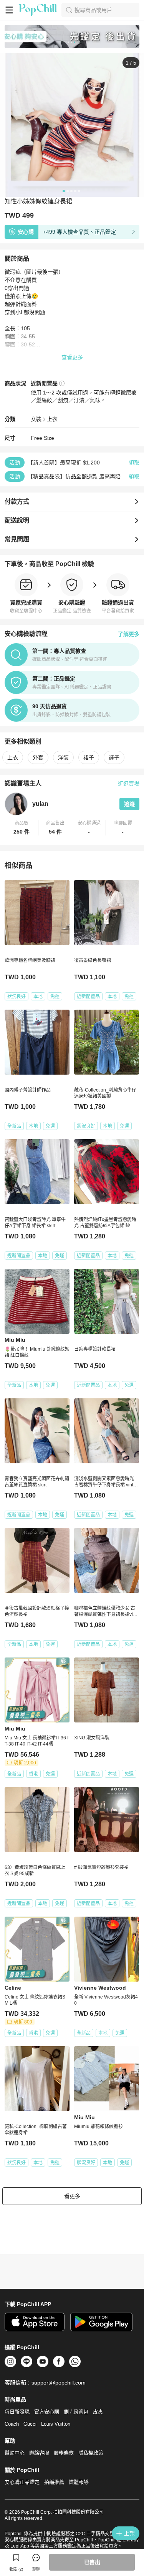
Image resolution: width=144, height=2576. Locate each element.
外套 (38, 757)
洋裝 (63, 757)
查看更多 (72, 357)
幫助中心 (15, 2453)
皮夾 (98, 2412)
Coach (12, 2424)
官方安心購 (47, 2412)
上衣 (52, 419)
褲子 (114, 757)
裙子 (89, 757)
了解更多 (129, 634)
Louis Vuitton (56, 2424)
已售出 (92, 2562)
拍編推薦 (54, 2482)
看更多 (72, 2196)
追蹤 (129, 804)
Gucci (30, 2424)
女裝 (36, 419)
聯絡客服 (39, 2453)
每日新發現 (17, 2412)
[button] (22, 828)
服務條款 (64, 2453)
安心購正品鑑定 (22, 2482)
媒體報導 (79, 2482)
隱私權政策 (91, 2453)
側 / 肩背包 (76, 2412)
